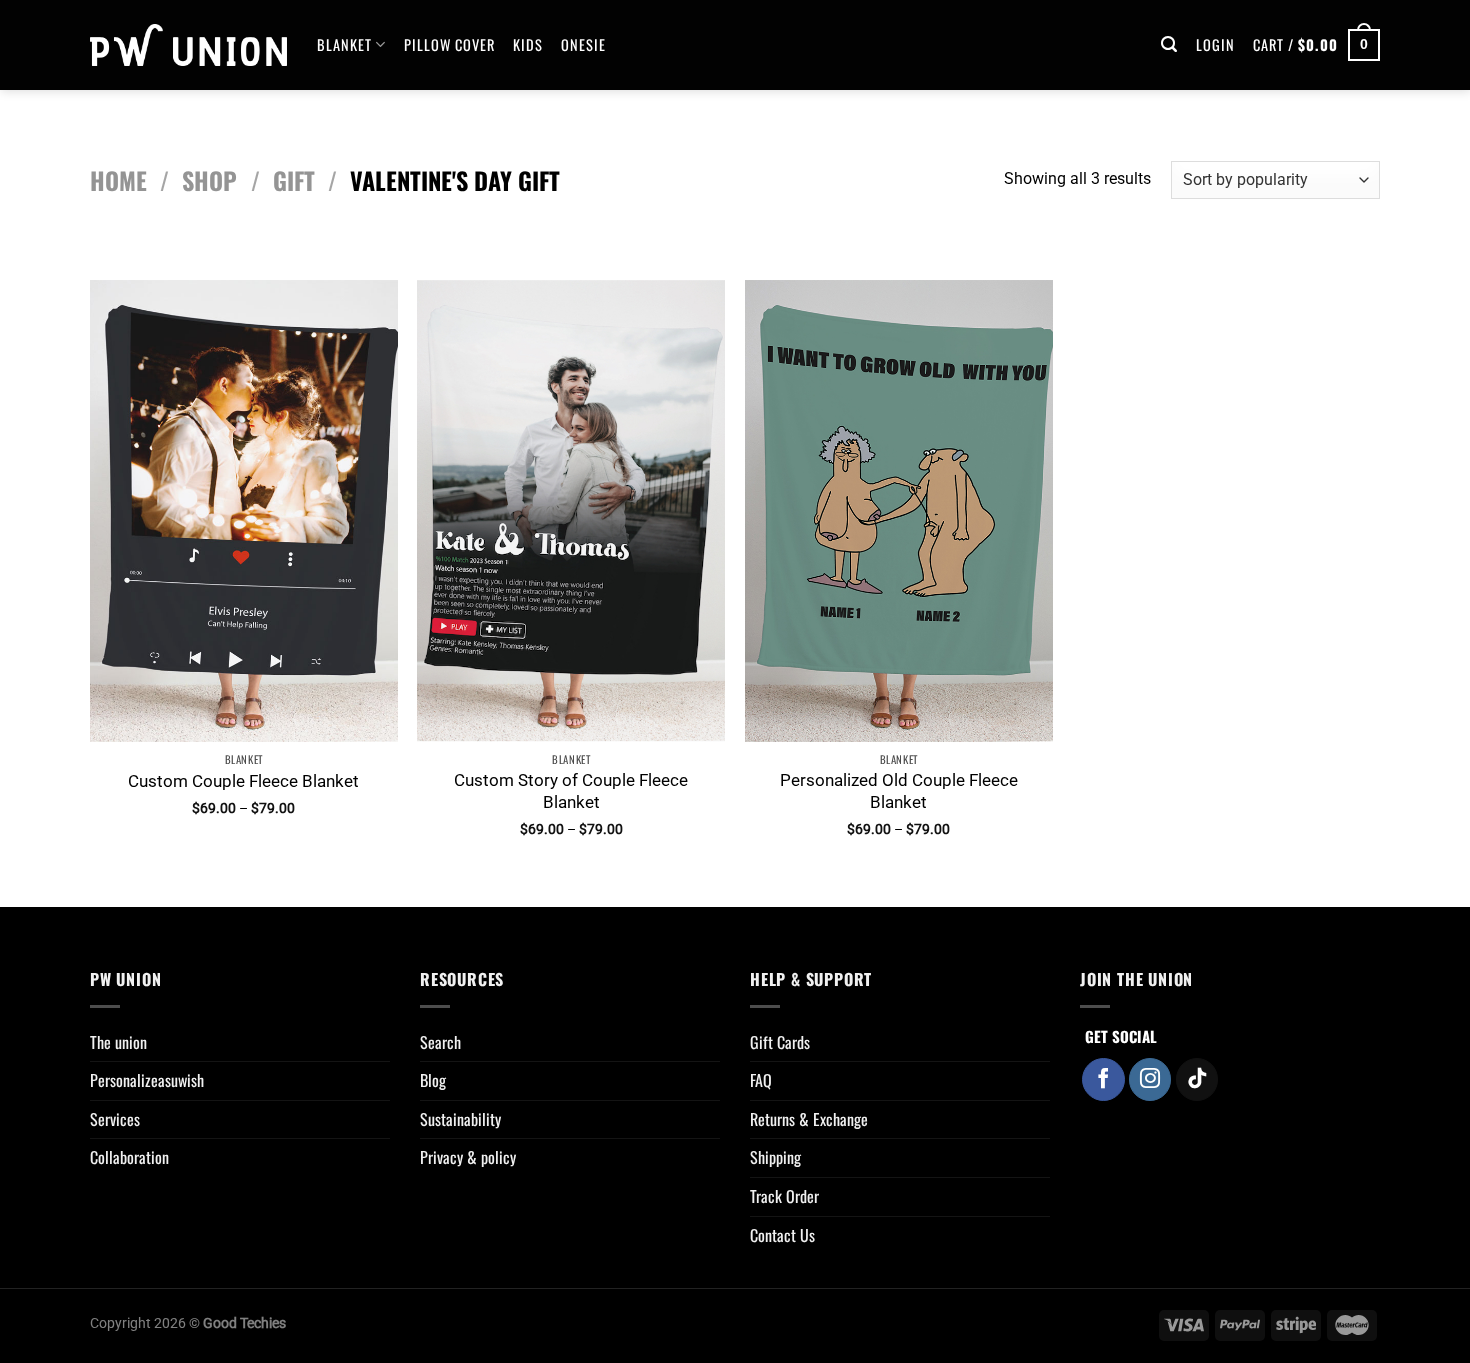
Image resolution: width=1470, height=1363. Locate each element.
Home (118, 180)
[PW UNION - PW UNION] (188, 45)
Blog (433, 1080)
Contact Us (782, 1235)
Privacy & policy (468, 1157)
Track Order (784, 1196)
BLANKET (344, 44)
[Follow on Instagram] (1150, 1079)
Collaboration (129, 1157)
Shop (209, 180)
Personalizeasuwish (147, 1080)
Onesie (583, 44)
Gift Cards (780, 1042)
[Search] (1169, 44)
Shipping (775, 1157)
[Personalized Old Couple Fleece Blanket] (899, 511)
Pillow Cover (449, 44)
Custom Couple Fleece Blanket (243, 781)
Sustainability (460, 1119)
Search (440, 1042)
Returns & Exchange (809, 1119)
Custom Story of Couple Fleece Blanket (571, 791)
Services (115, 1119)
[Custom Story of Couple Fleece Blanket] (571, 511)
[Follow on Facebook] (1103, 1079)
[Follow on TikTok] (1197, 1079)
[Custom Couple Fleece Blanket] (244, 511)
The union (118, 1042)
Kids (528, 44)
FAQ (761, 1080)
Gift (294, 180)
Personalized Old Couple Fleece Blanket (899, 791)
